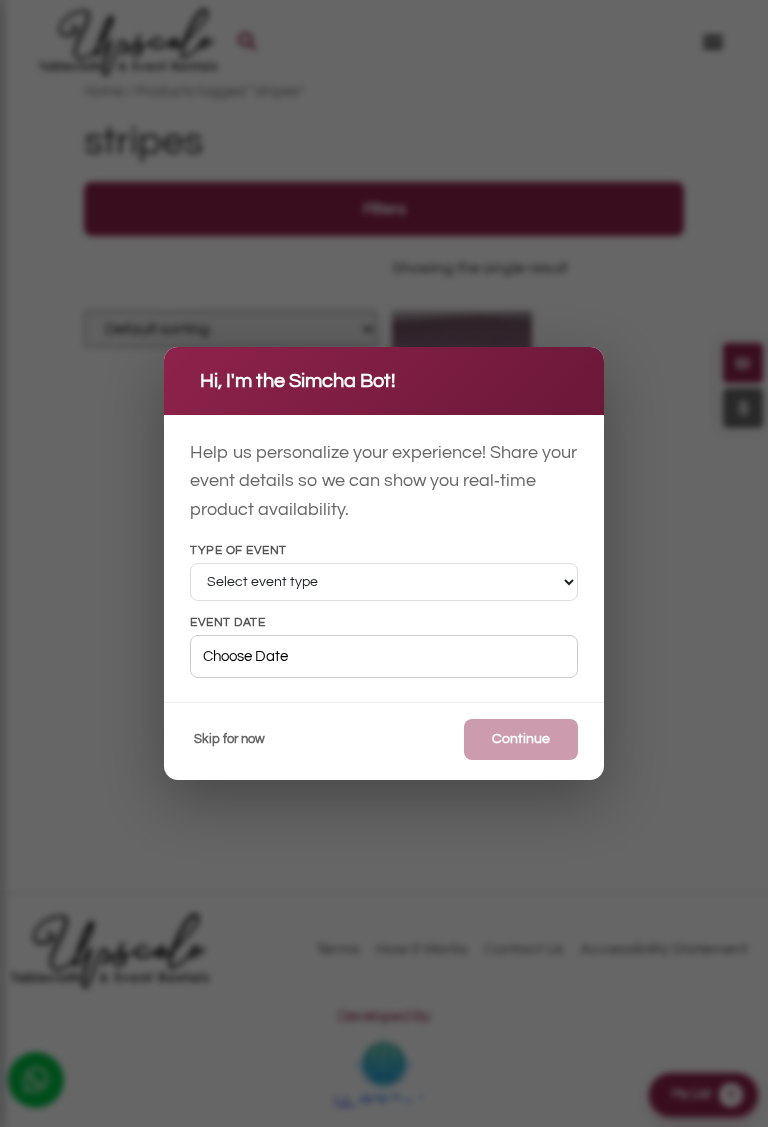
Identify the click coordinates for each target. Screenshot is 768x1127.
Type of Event (238, 551)
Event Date (227, 623)
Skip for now (229, 739)
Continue (521, 739)
